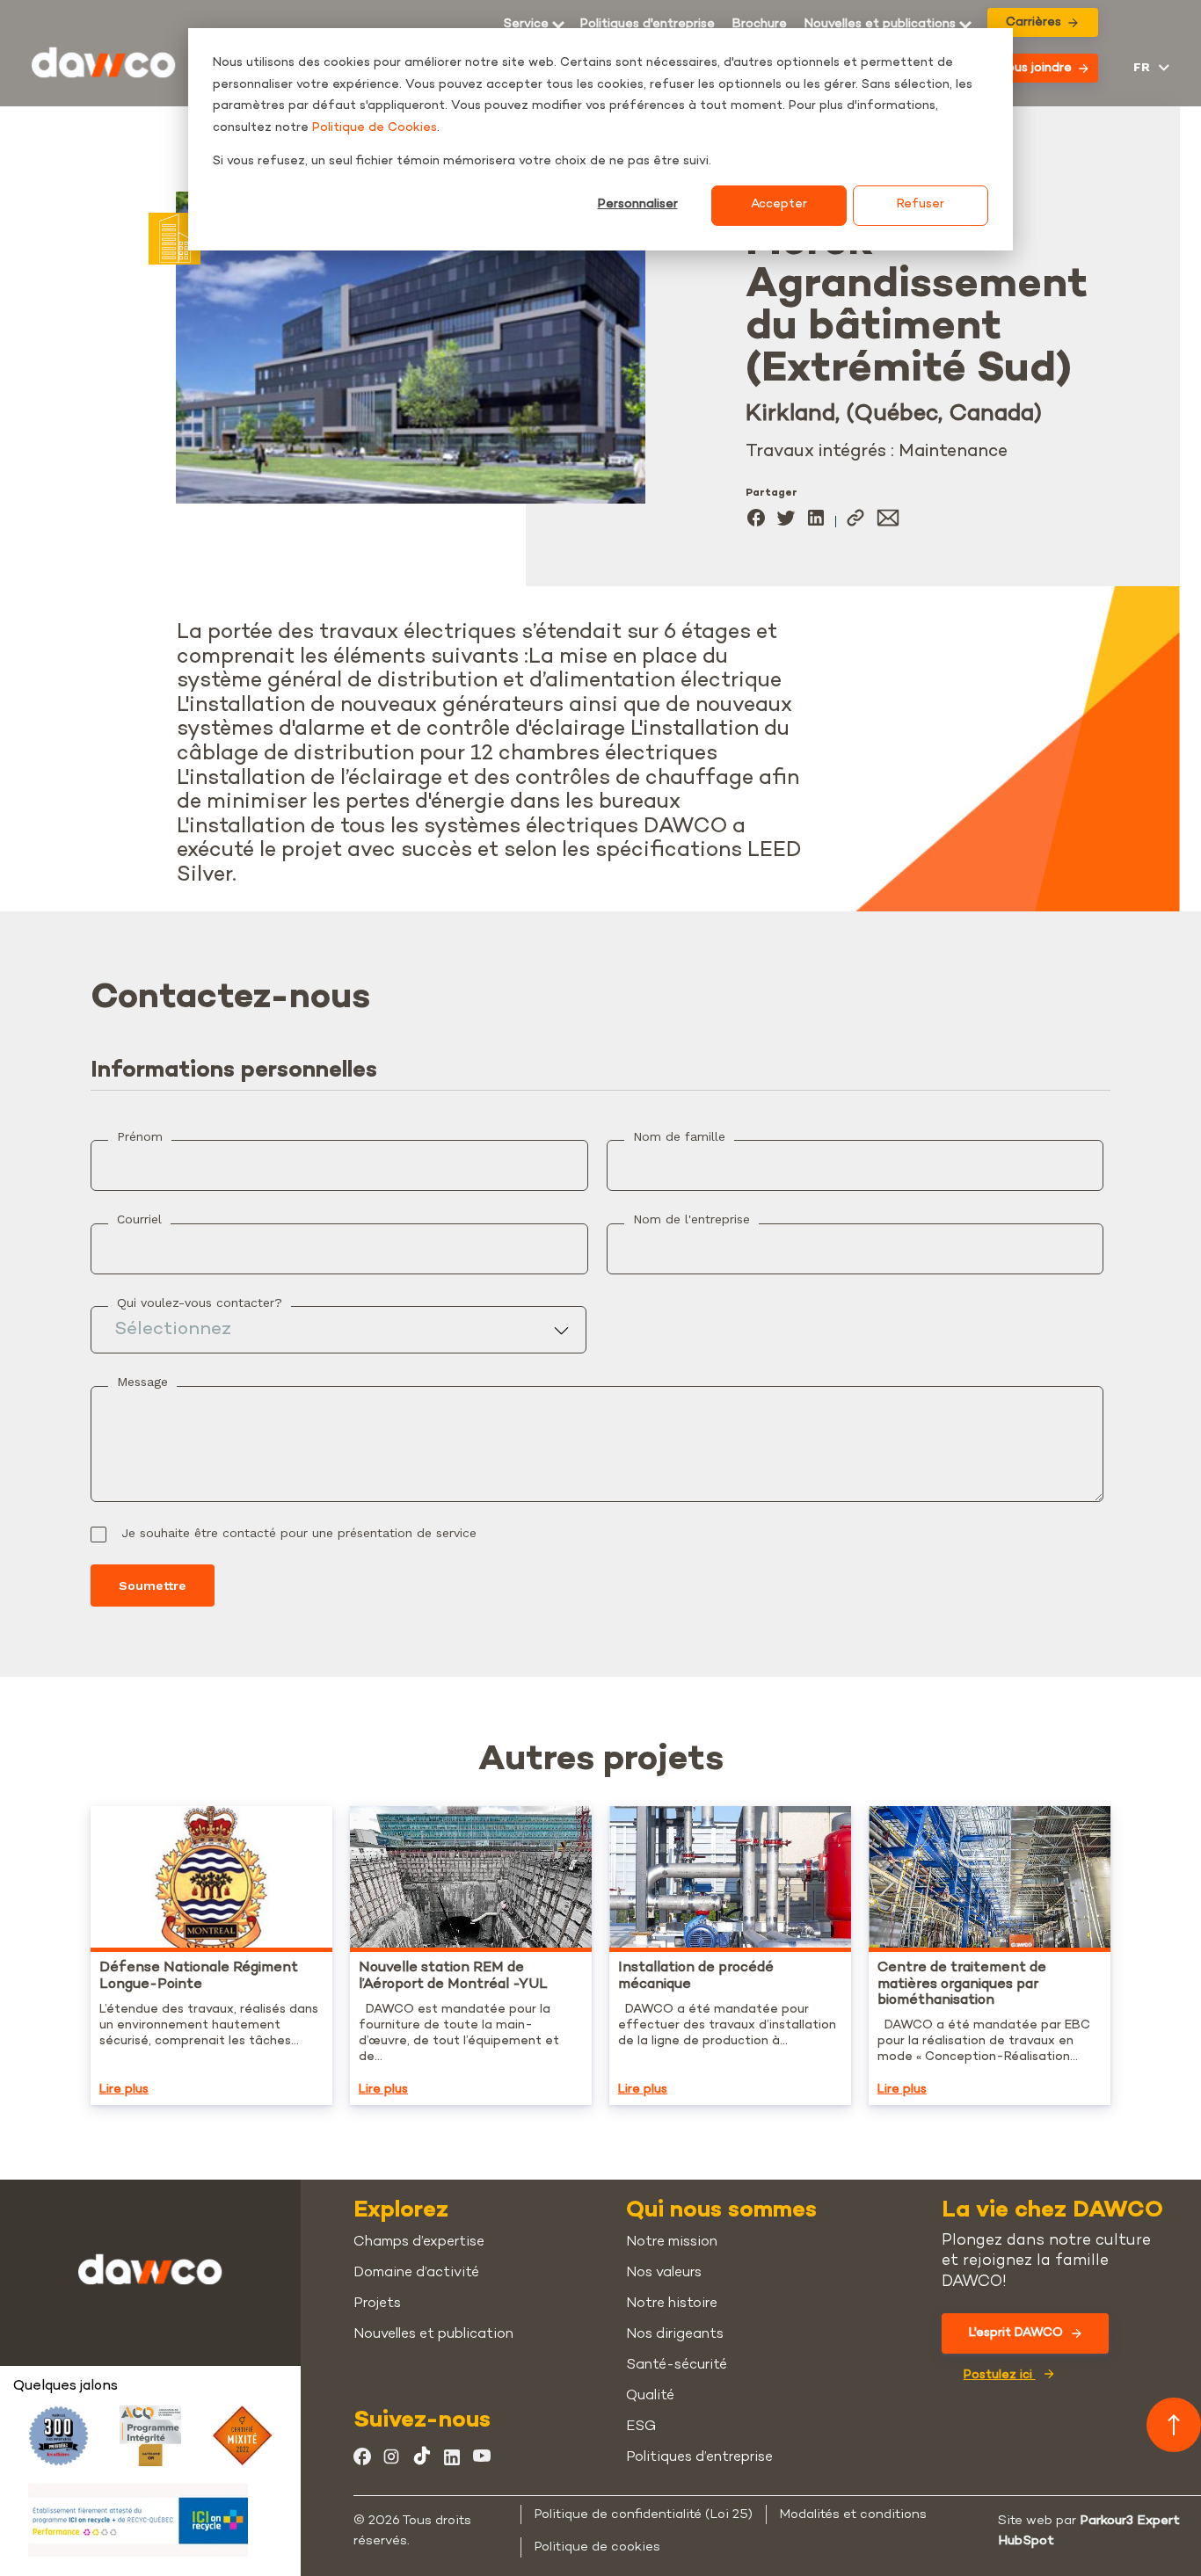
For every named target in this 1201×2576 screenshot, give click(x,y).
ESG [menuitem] (641, 2427)
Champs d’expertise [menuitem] (419, 2242)
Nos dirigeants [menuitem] (675, 2335)
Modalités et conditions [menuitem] (853, 2514)
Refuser (921, 204)
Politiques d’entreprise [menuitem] (699, 2458)
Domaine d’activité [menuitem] (416, 2273)
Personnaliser (638, 204)
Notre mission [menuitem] (672, 2242)
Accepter (779, 204)
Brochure (760, 25)
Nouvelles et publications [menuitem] (880, 25)
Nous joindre (1035, 68)
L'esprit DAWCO (1016, 2333)
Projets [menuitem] (377, 2304)
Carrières (1034, 22)
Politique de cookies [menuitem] (597, 2547)
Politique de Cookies (375, 128)
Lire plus (124, 2090)
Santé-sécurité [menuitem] (677, 2366)
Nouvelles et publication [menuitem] (433, 2335)
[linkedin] (816, 522)
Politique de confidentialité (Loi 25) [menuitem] (643, 2514)
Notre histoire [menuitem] (672, 2304)
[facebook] (756, 522)
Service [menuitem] (526, 25)
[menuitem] (760, 25)
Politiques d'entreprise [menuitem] (648, 25)
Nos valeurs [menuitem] (664, 2273)
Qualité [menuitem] (650, 2396)
